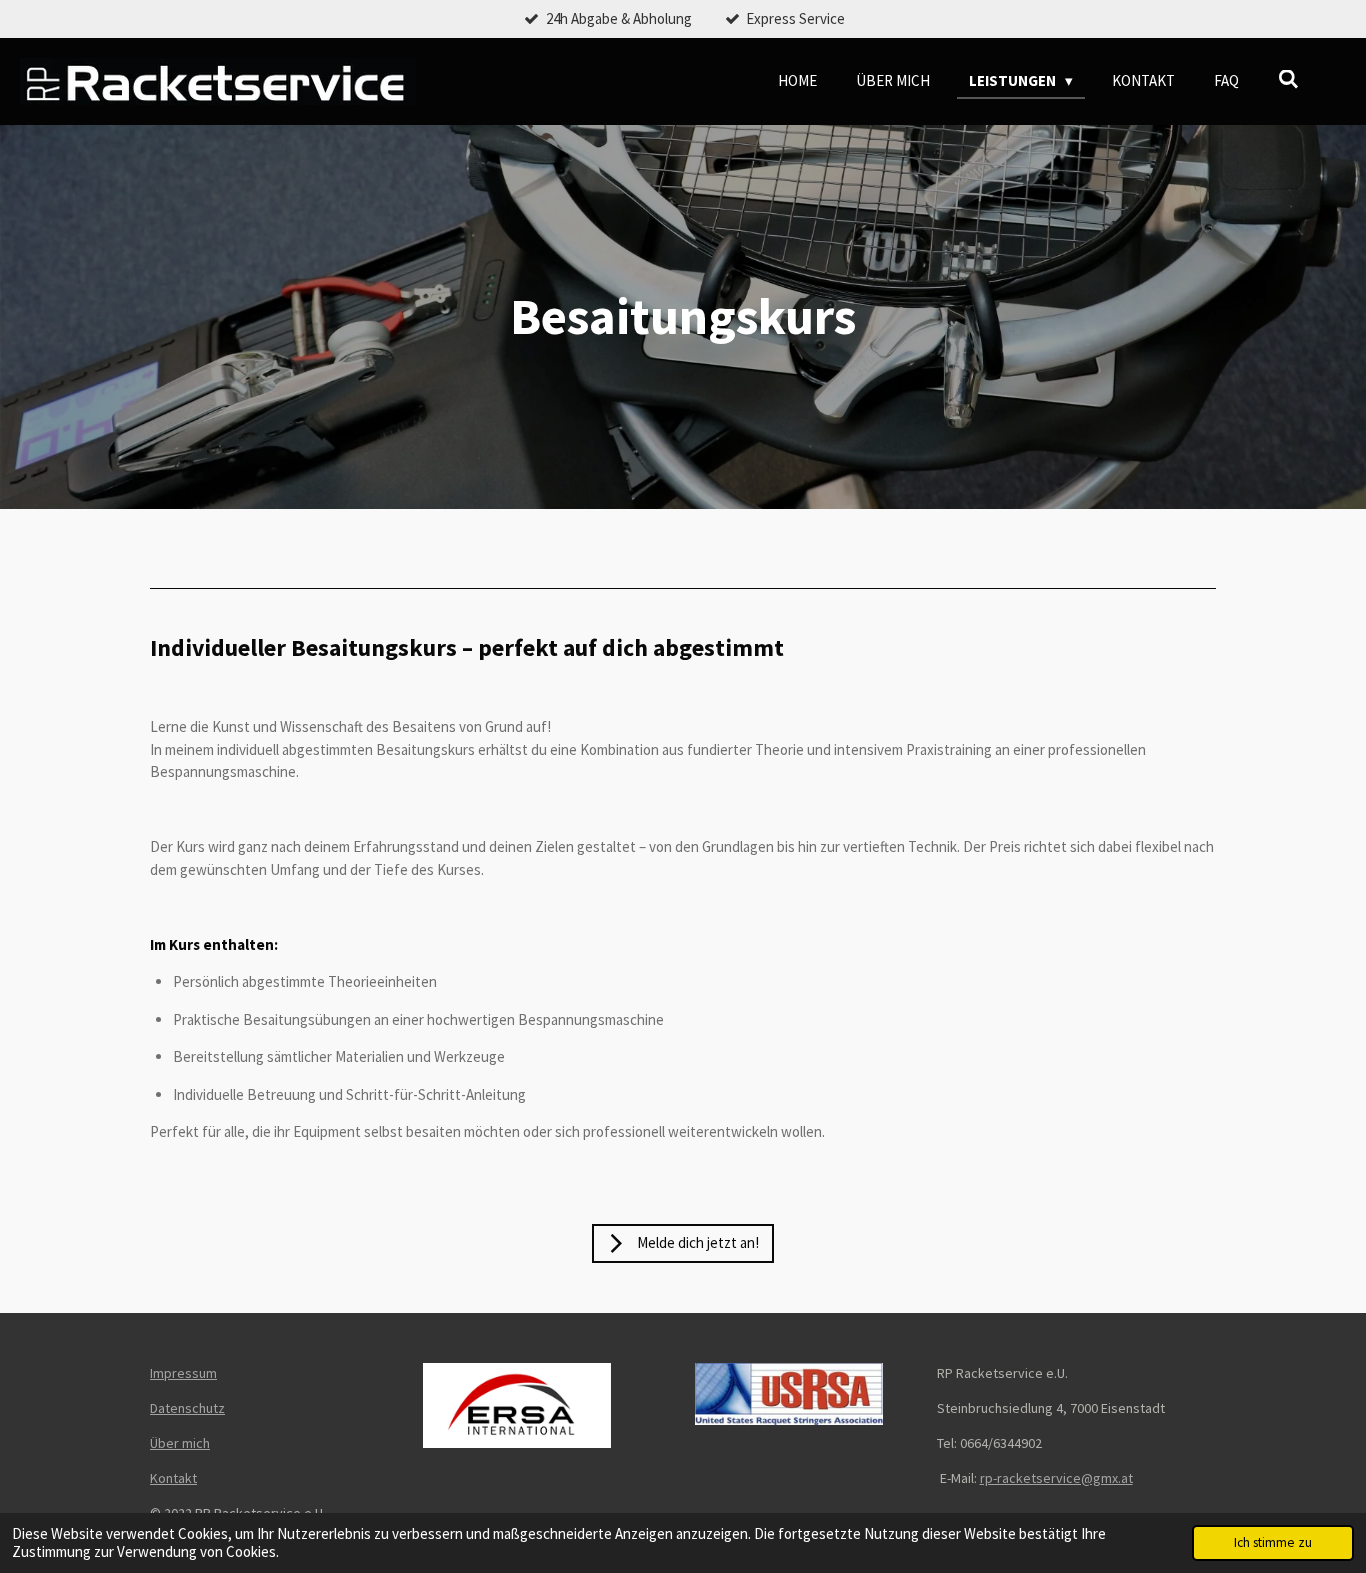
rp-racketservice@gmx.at (1056, 1478)
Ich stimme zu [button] (1273, 1542)
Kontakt (173, 1478)
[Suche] (1288, 79)
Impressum (183, 1373)
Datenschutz (187, 1408)
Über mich (180, 1443)
